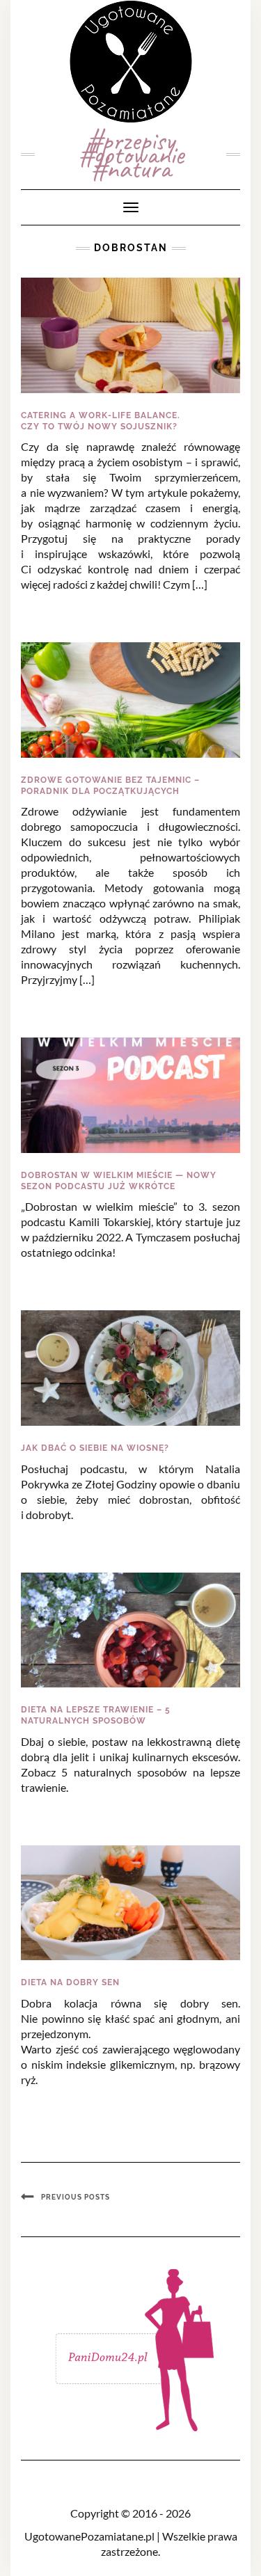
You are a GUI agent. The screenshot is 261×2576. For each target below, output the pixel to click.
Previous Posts (76, 2197)
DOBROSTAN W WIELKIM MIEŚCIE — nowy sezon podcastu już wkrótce (119, 1181)
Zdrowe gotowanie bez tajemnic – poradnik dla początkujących (110, 786)
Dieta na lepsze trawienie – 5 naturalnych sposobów (96, 1715)
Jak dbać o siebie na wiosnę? (95, 1448)
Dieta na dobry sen (70, 1982)
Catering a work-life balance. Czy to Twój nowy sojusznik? (101, 421)
